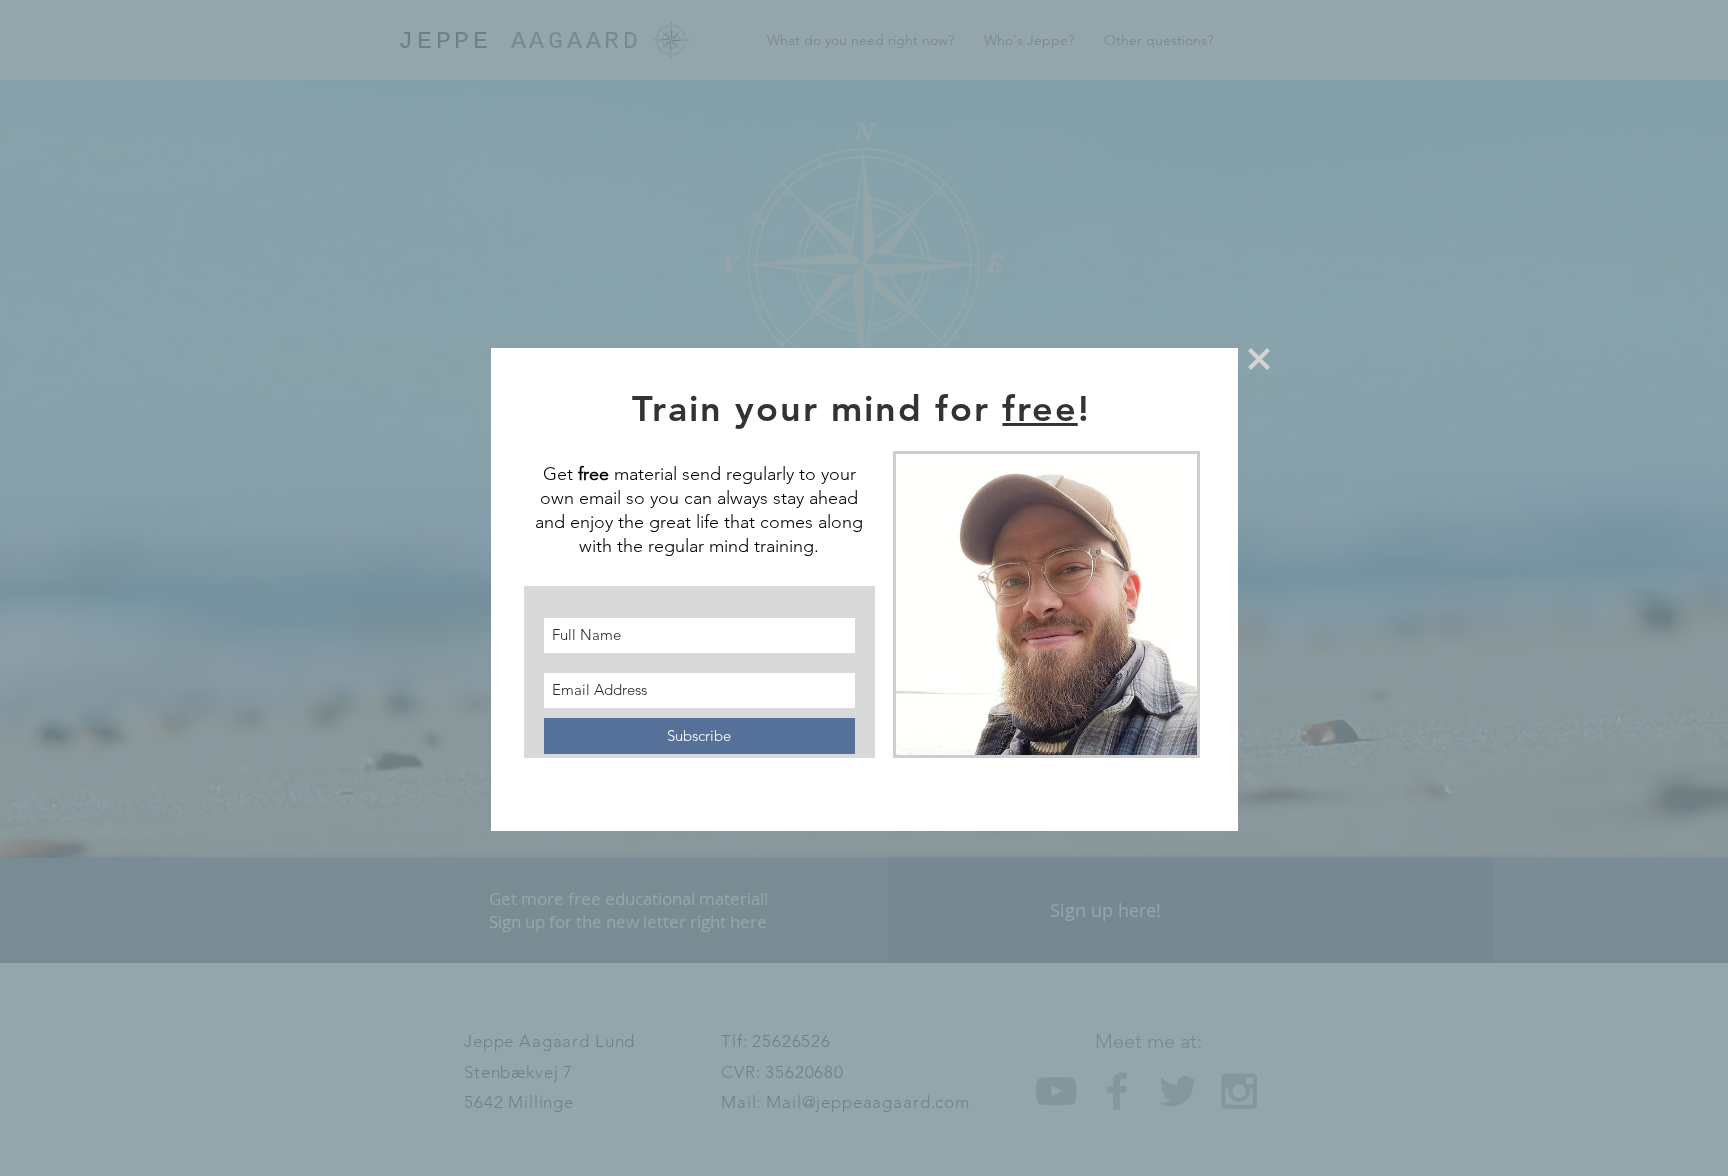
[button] (1259, 359)
